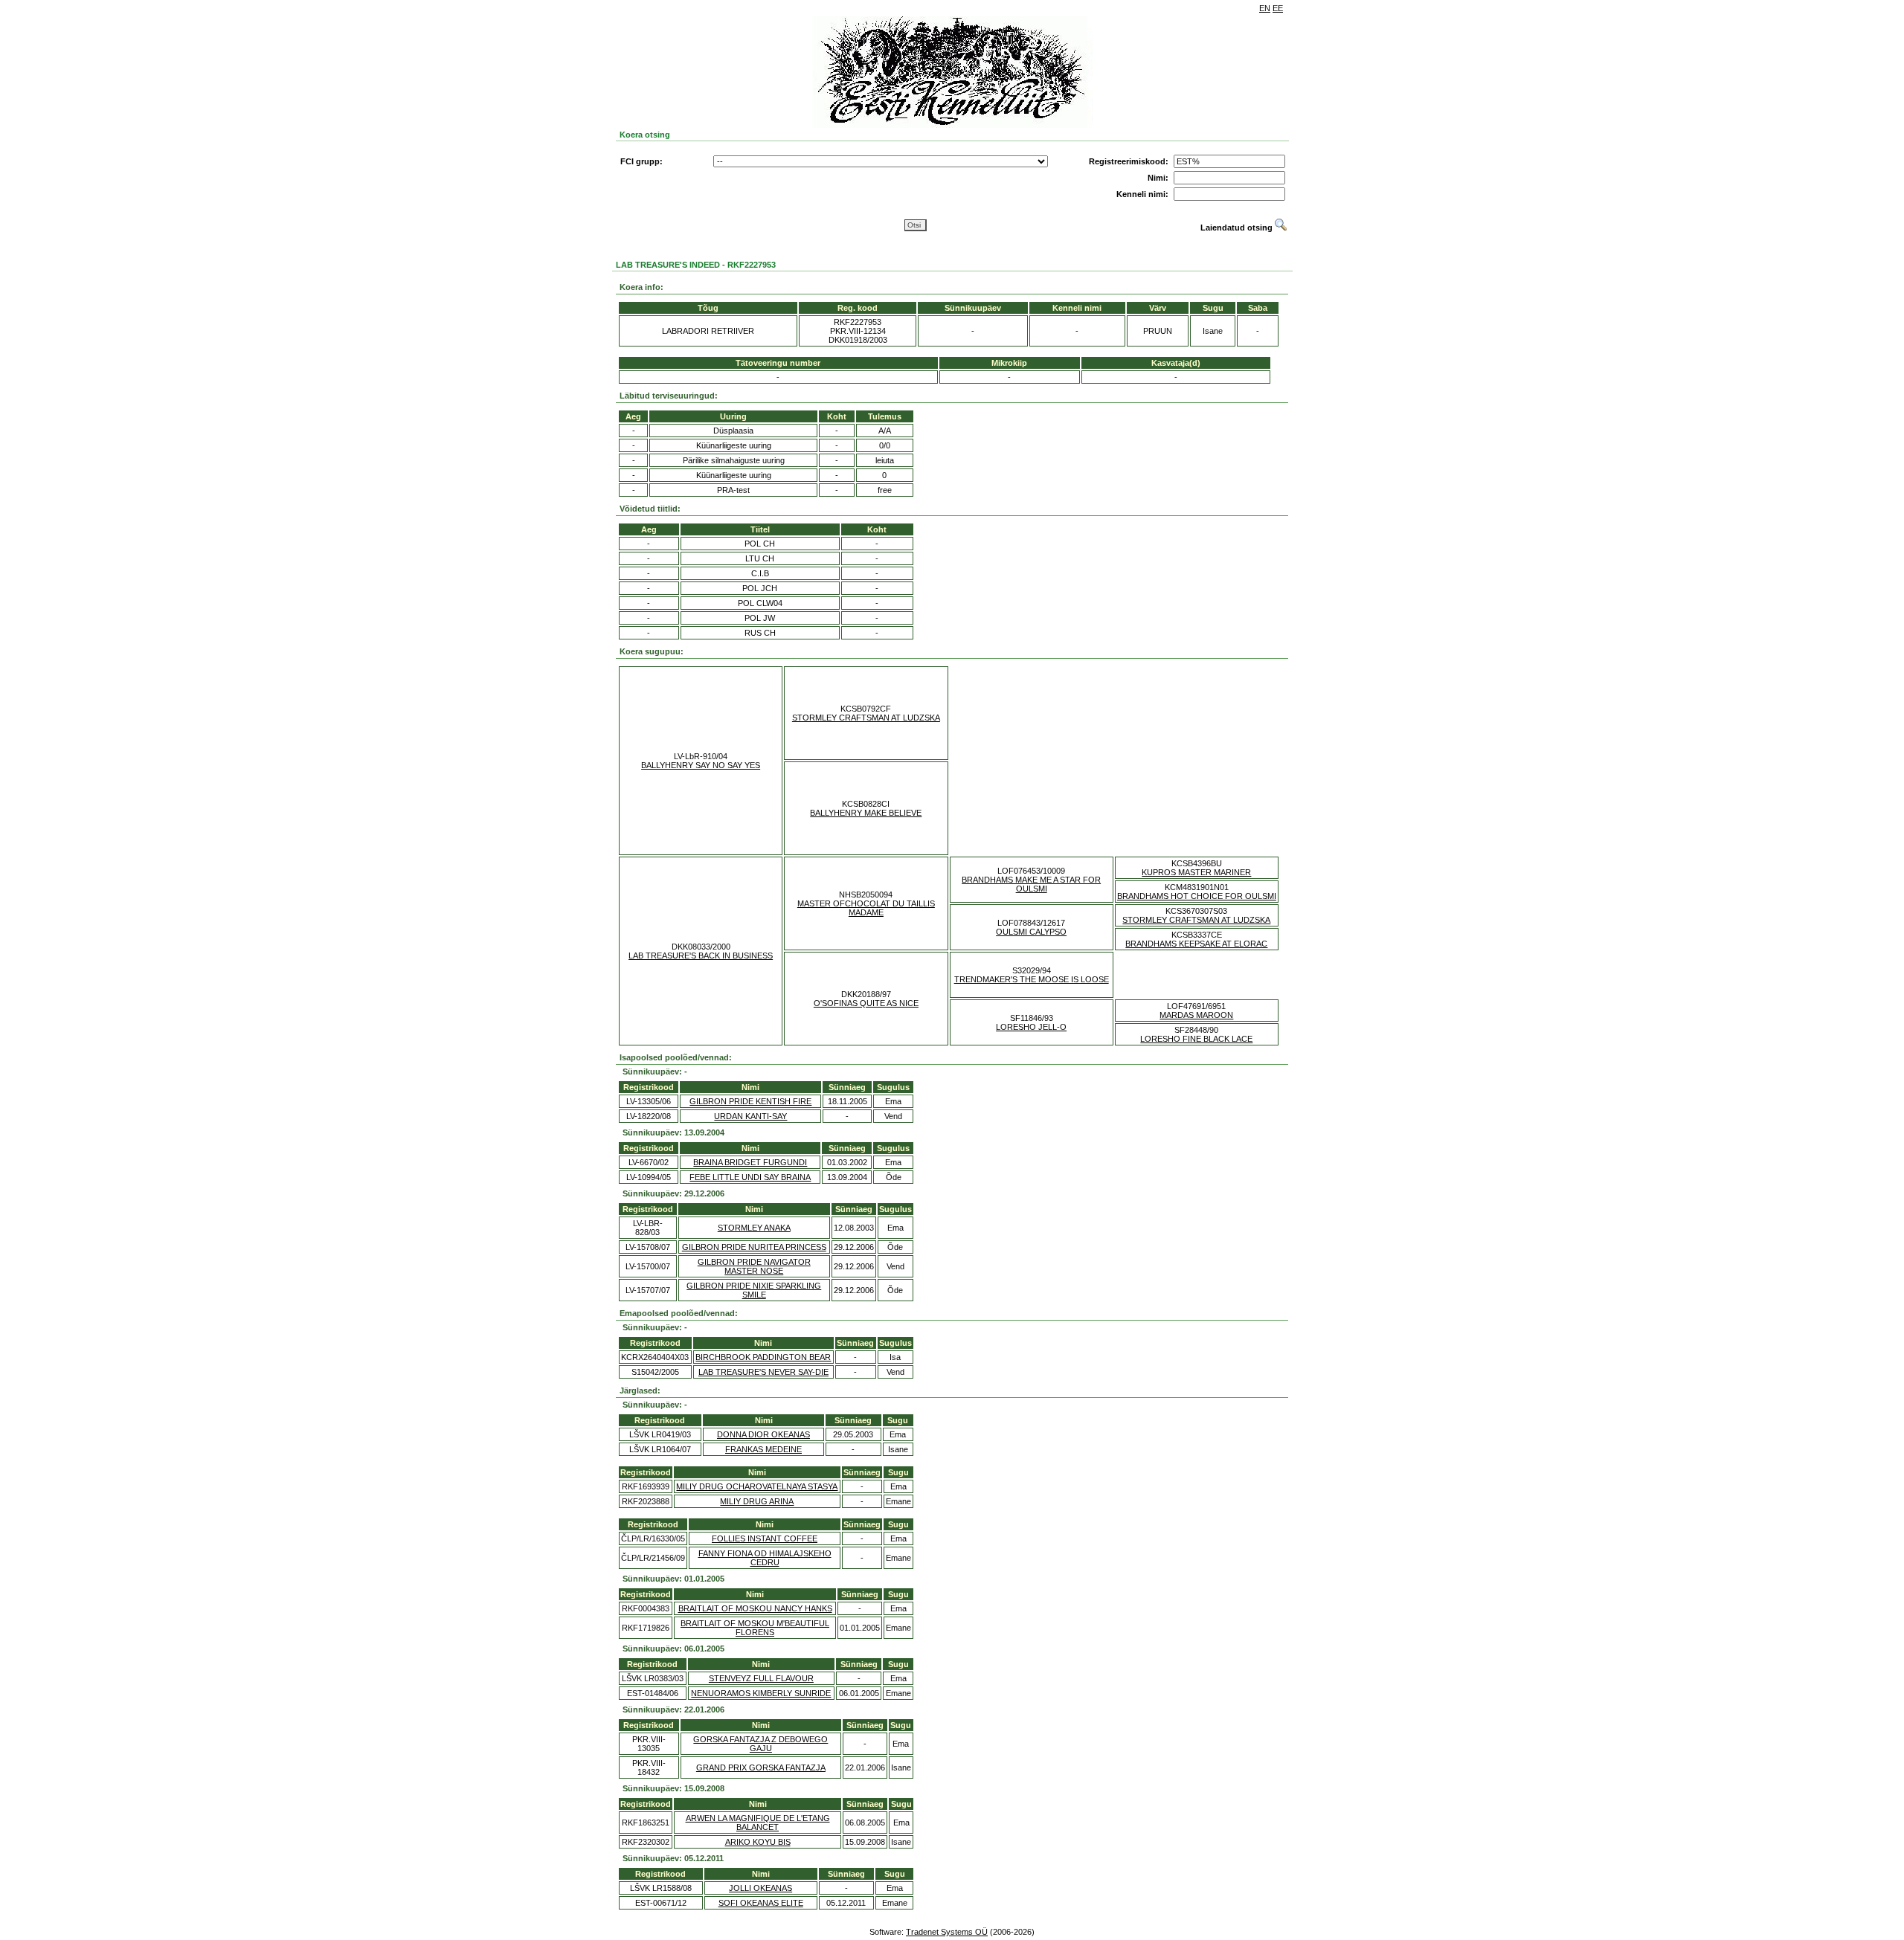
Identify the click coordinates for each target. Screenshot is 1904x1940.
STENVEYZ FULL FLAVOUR (761, 1678)
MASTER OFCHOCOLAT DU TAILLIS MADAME (866, 908)
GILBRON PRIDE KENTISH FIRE (750, 1101)
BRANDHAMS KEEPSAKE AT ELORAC (1196, 944)
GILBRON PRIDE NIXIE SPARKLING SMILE (754, 1290)
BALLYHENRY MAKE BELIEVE (866, 813)
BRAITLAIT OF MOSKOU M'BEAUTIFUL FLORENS (755, 1628)
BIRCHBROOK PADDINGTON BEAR (763, 1357)
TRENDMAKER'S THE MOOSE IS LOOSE (1032, 979)
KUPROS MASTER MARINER (1196, 872)
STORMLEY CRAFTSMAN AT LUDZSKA (866, 718)
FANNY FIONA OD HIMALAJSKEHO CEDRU (765, 1558)
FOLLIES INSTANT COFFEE (765, 1538)
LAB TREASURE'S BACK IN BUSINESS (701, 956)
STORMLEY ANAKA (754, 1228)
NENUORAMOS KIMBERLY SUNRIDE (761, 1693)
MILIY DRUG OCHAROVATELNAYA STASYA (757, 1486)
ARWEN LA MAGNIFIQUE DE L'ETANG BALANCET (758, 1823)
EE (1278, 8)
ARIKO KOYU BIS (758, 1842)
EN (1265, 8)
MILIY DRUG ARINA (757, 1501)
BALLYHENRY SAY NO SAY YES (701, 765)
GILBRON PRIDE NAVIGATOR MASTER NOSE (754, 1266)
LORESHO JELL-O (1031, 1027)
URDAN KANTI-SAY (750, 1116)
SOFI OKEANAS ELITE (761, 1903)
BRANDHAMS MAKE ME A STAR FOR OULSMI (1031, 884)
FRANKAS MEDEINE (763, 1449)
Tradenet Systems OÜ (947, 1932)
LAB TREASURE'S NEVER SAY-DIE (763, 1372)
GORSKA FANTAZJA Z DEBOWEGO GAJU (760, 1744)
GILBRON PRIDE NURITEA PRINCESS (754, 1247)
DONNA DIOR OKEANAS (763, 1434)
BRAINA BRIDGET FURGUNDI (750, 1162)
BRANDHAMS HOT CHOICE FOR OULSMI (1197, 896)
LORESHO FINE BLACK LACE (1196, 1039)
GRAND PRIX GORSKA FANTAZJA (761, 1767)
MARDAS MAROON (1196, 1015)
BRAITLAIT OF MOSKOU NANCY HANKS (755, 1608)
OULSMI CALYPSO (1031, 932)
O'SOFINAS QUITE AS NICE (866, 1003)
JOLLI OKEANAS (760, 1888)
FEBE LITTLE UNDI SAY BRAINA (750, 1177)
